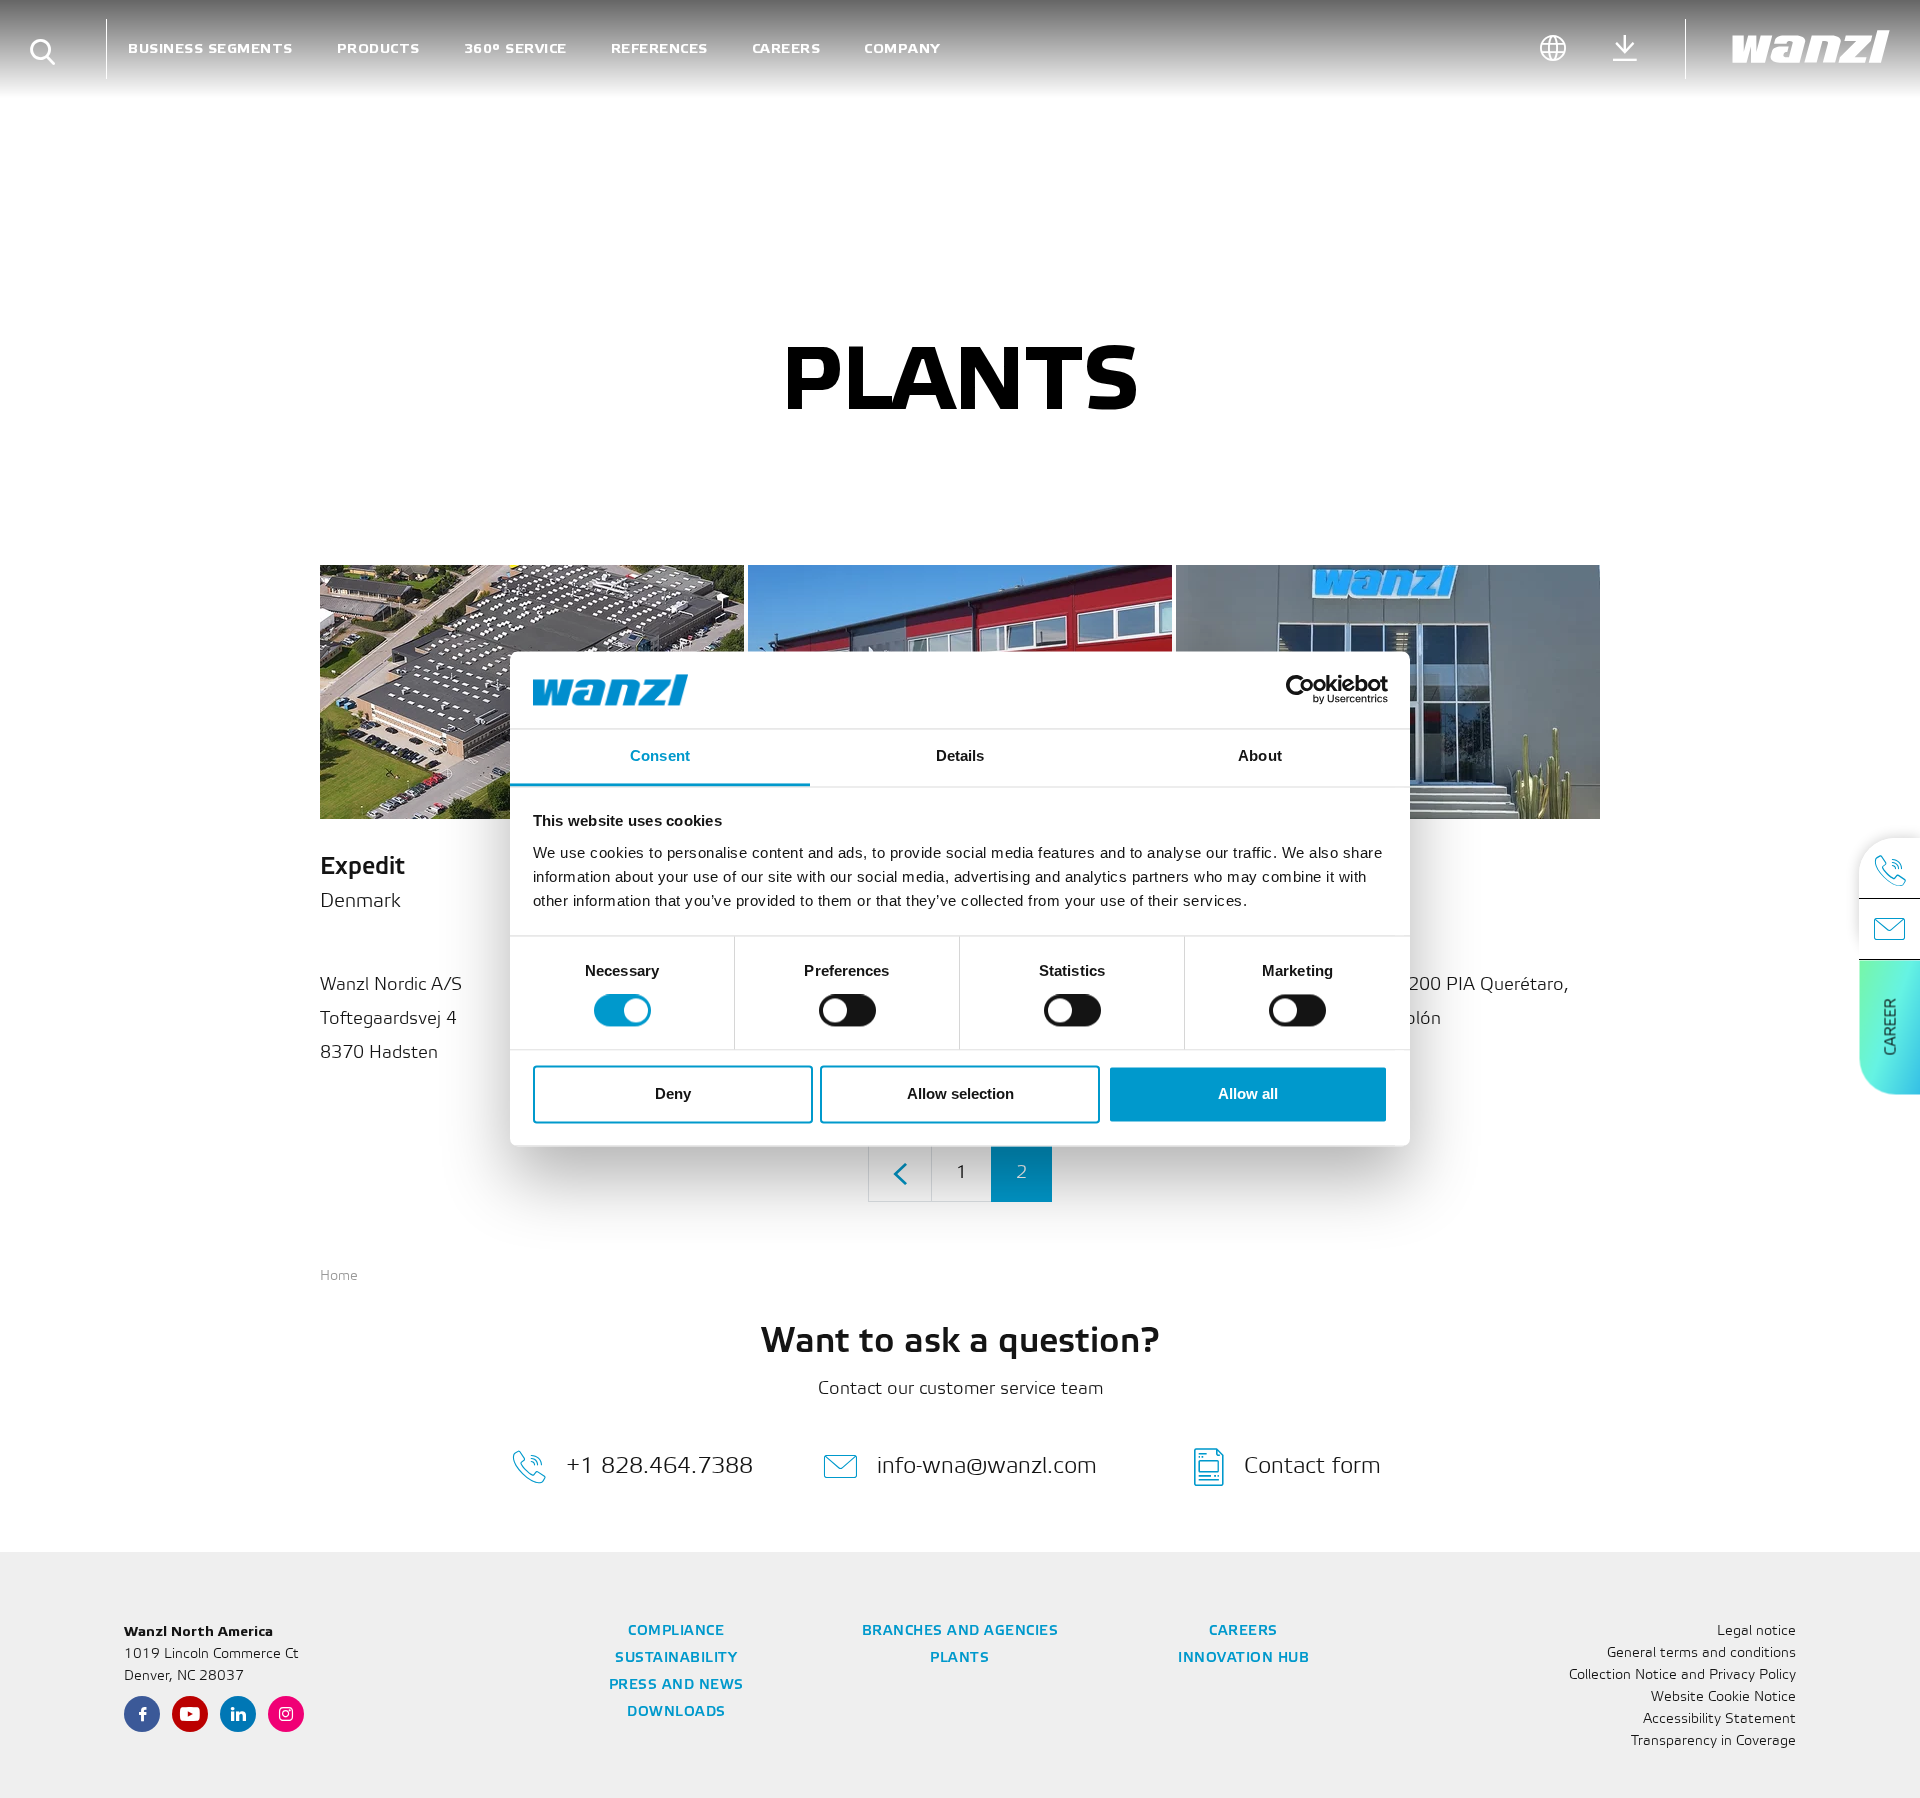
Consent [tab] (660, 755)
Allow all (1248, 1093)
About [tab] (1260, 755)
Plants (959, 1658)
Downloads (676, 1712)
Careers (786, 48)
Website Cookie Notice (1723, 1697)
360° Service (515, 48)
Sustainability (676, 1658)
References (659, 48)
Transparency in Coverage (1713, 1741)
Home (339, 1276)
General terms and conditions (1701, 1653)
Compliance (676, 1631)
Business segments (210, 48)
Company (902, 48)
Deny (673, 1093)
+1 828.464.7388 (659, 1466)
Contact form (1312, 1466)
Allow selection (960, 1093)
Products (378, 48)
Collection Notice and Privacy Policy (1682, 1675)
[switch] (847, 1011)
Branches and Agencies (960, 1631)
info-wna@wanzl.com (987, 1466)
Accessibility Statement (1719, 1719)
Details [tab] (960, 755)
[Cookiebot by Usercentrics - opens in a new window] (1300, 690)
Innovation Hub (1243, 1658)
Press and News (676, 1685)
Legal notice (1756, 1631)
